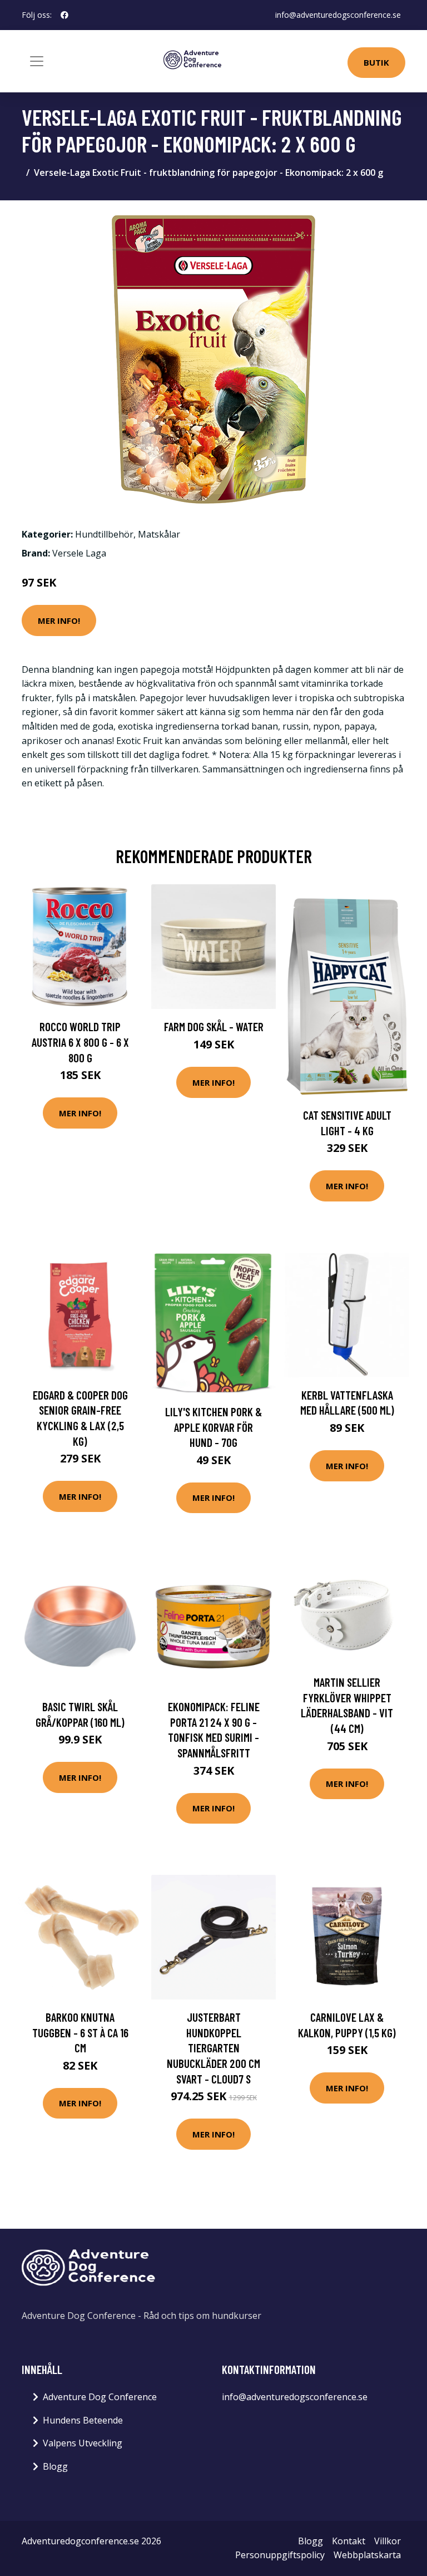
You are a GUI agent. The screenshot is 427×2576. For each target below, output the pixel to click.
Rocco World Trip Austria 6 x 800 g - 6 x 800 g (80, 1042)
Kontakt (349, 2541)
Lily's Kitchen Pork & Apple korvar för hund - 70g (213, 1427)
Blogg (55, 2466)
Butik (376, 62)
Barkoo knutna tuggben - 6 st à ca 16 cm (80, 2032)
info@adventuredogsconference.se (338, 15)
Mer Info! (59, 620)
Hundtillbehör (104, 534)
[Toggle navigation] (37, 61)
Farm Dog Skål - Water (214, 1026)
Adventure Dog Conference (100, 2397)
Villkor (388, 2541)
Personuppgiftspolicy (280, 2555)
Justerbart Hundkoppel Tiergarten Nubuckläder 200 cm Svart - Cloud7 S (213, 2048)
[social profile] (64, 15)
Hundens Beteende (83, 2420)
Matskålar (159, 534)
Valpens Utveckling (83, 2443)
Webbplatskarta (367, 2555)
